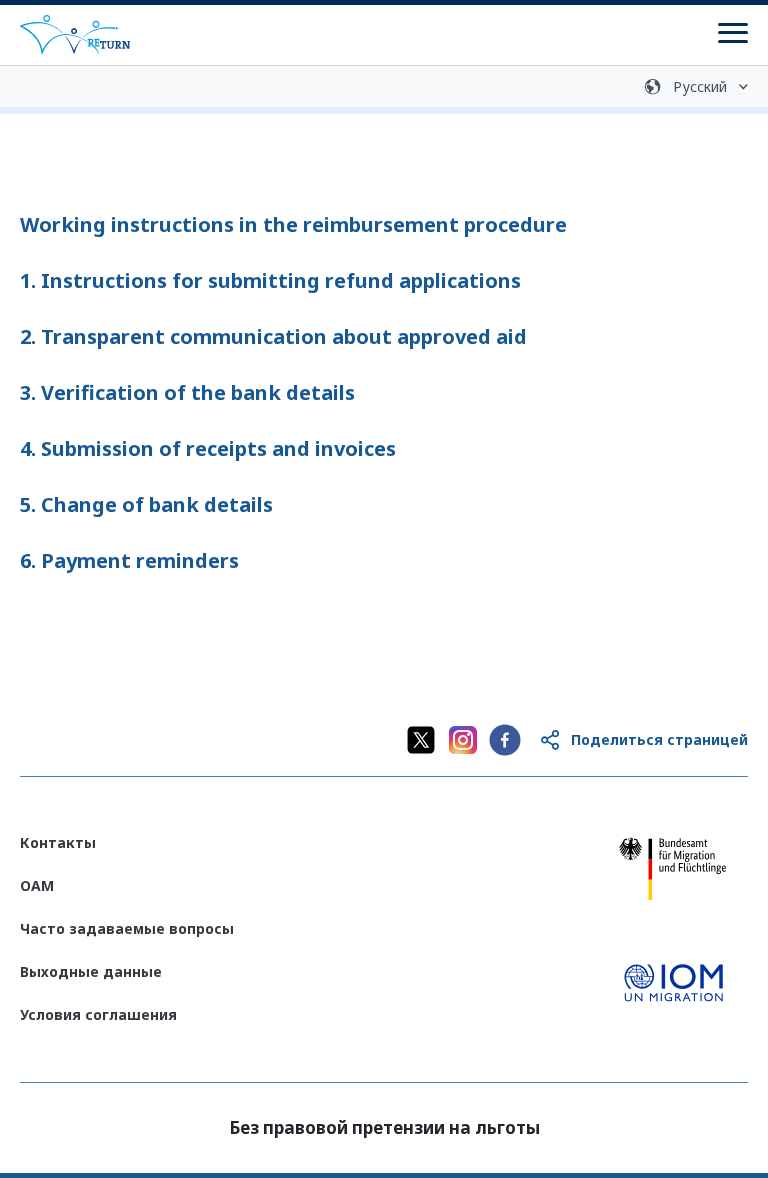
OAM (37, 885)
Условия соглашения (98, 1014)
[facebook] (505, 740)
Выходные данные (91, 971)
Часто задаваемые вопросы (127, 928)
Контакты (58, 842)
